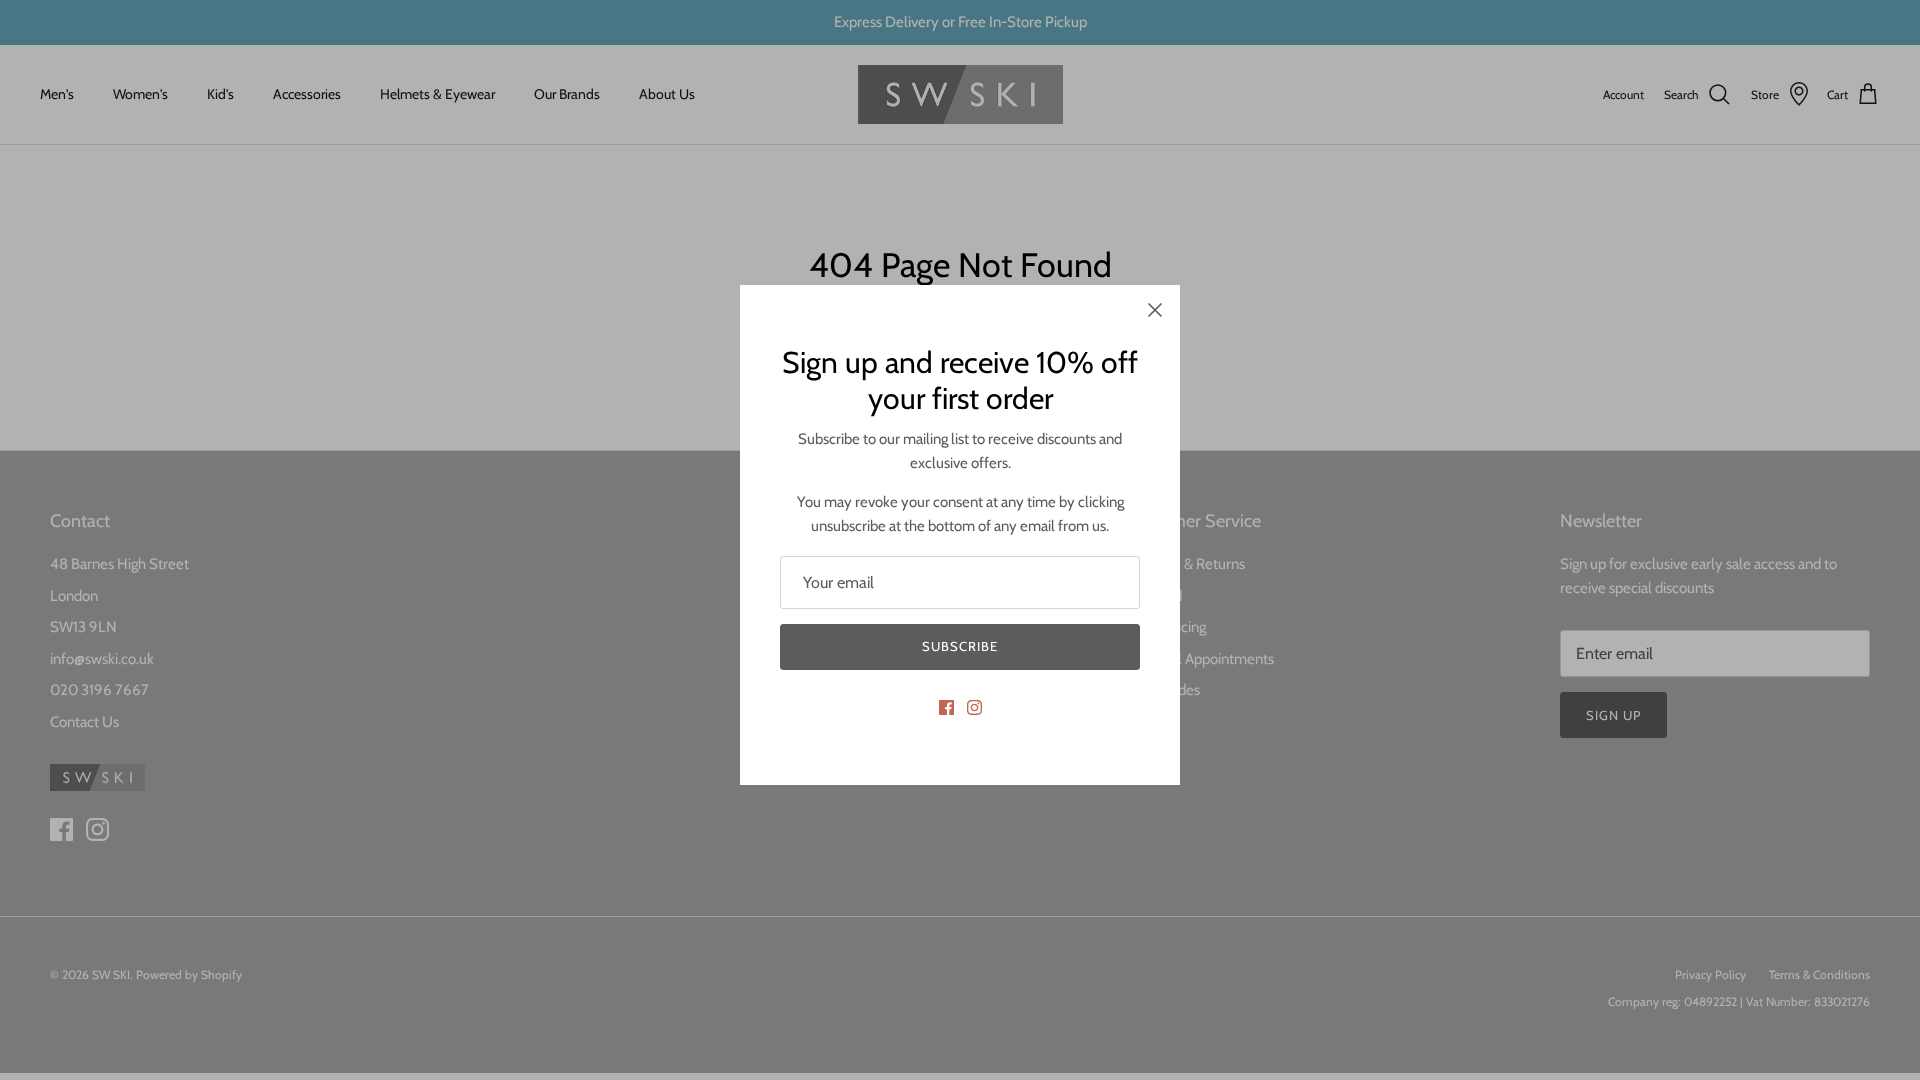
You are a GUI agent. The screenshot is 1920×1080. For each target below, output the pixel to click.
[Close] (1155, 310)
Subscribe (960, 646)
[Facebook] (946, 707)
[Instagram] (974, 707)
